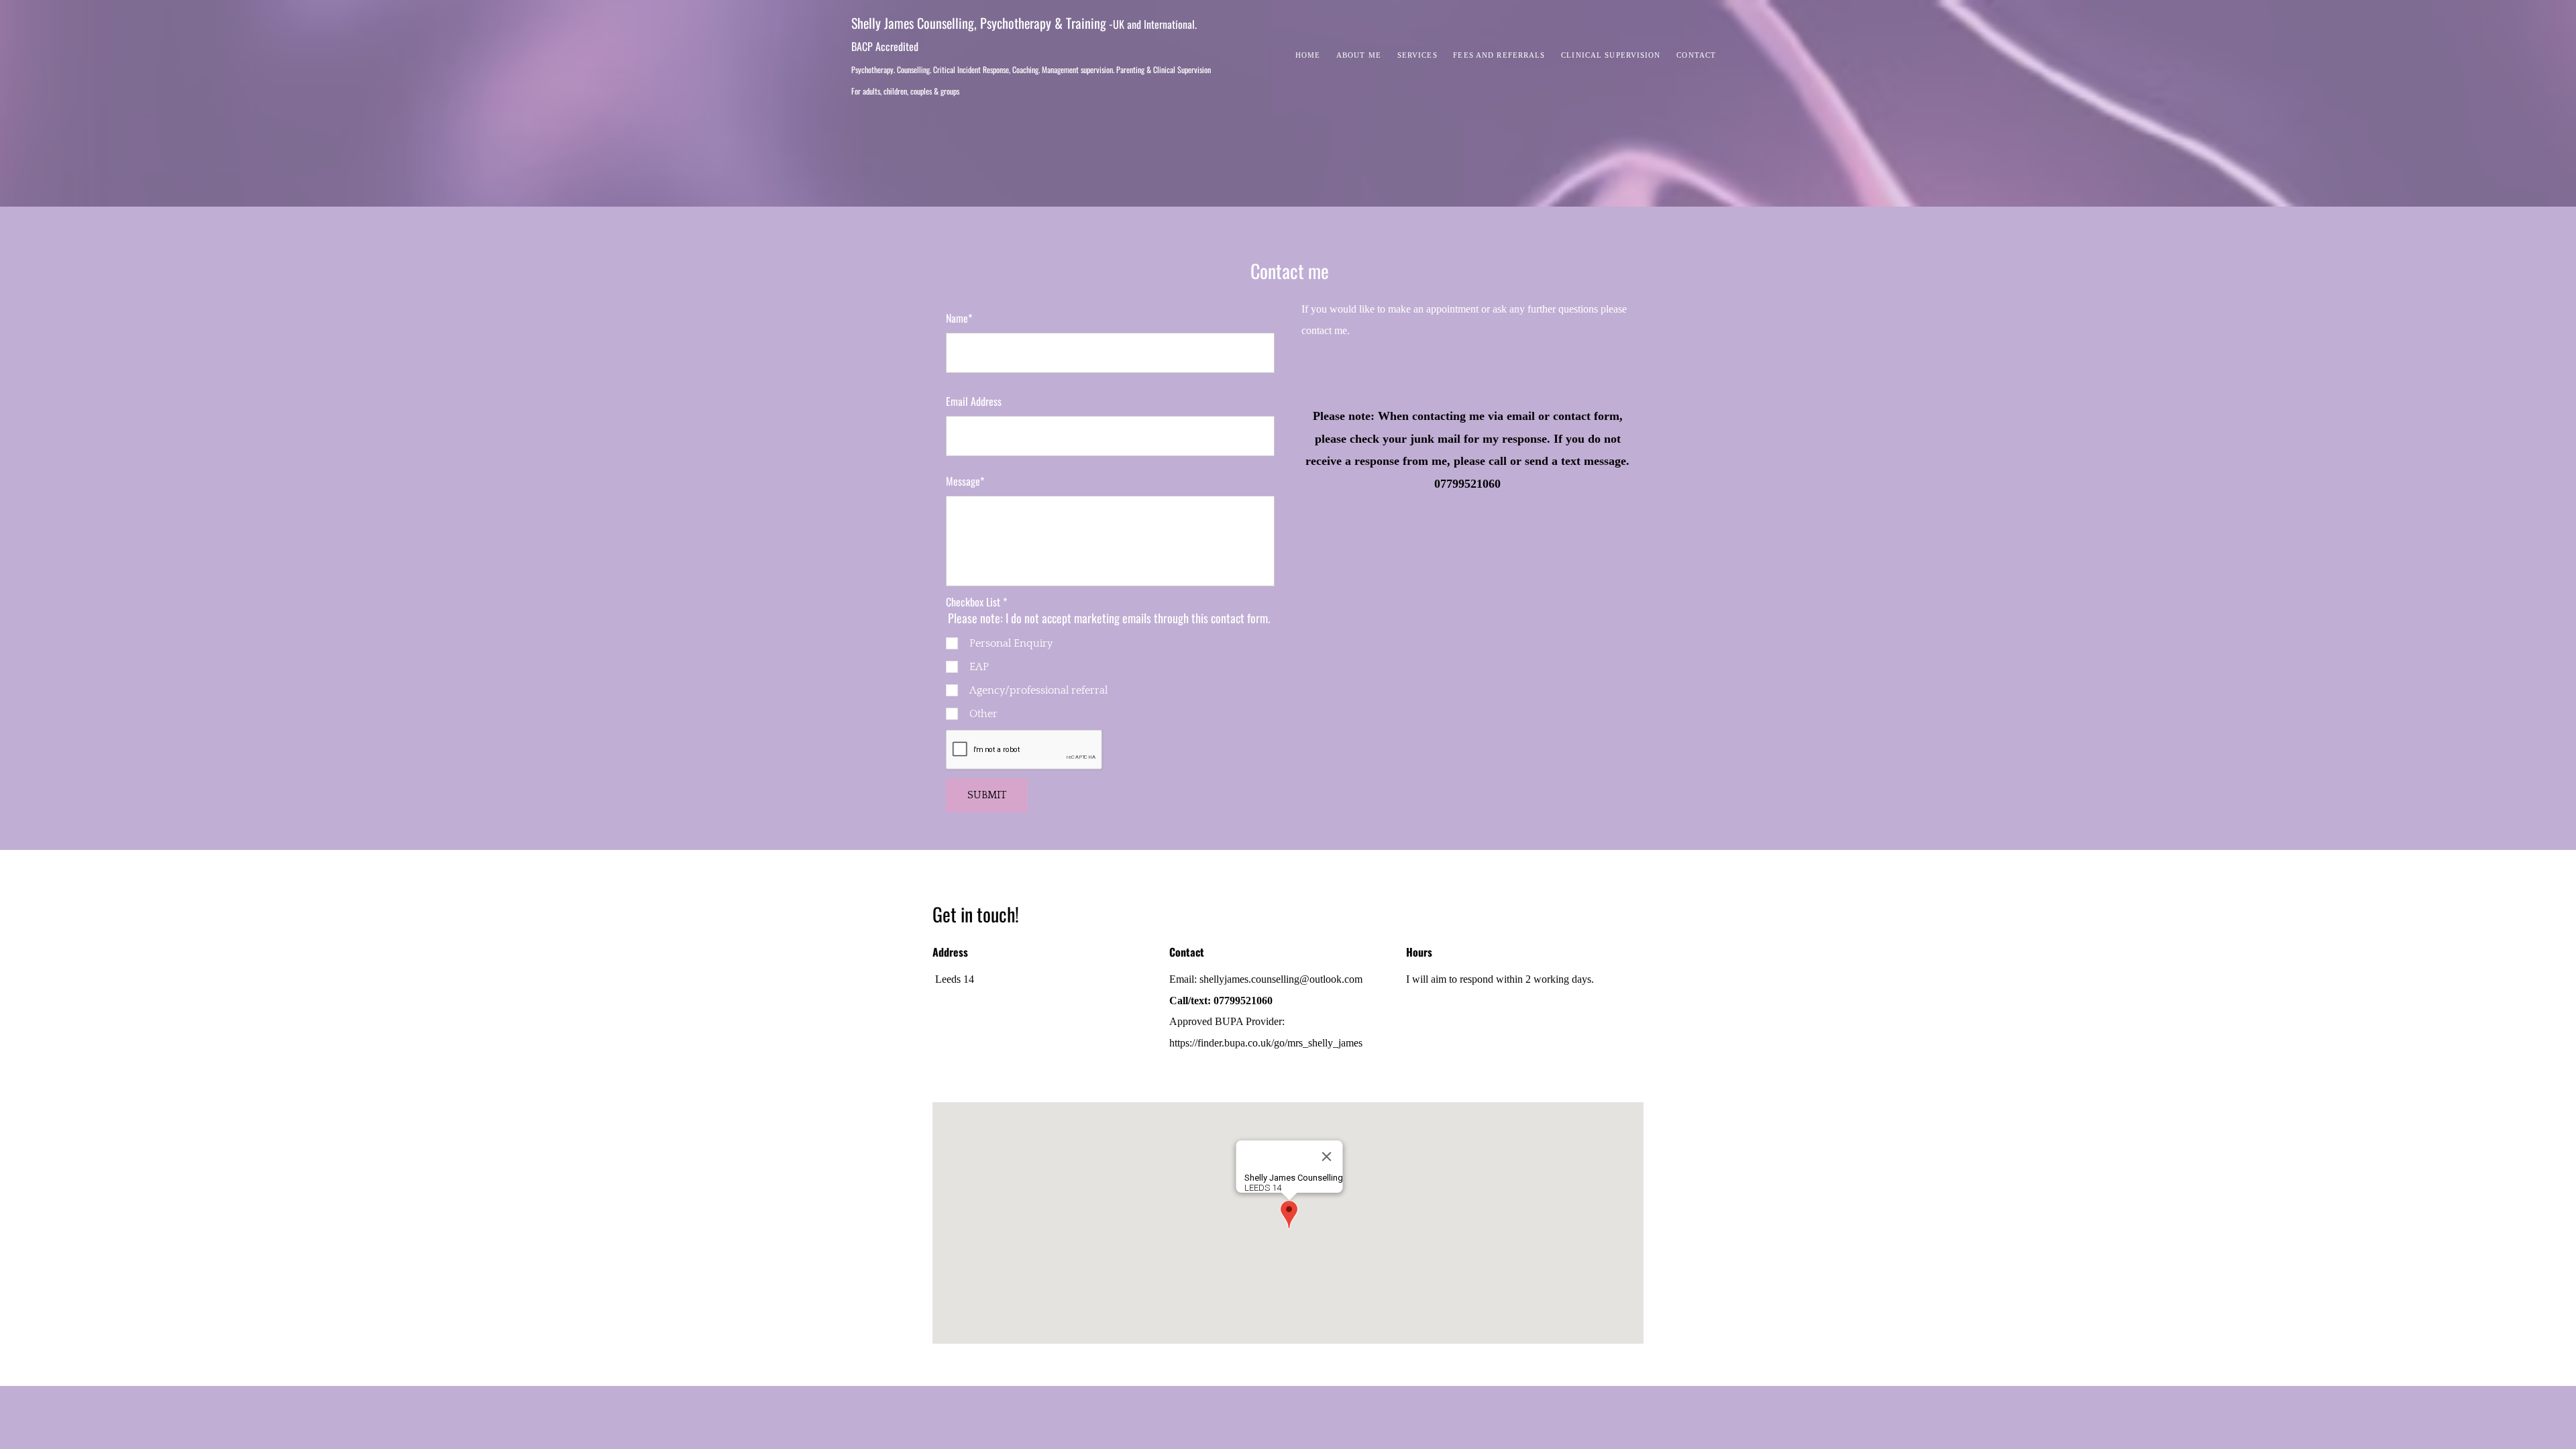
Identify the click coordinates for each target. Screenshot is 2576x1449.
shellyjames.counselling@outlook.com (1281, 979)
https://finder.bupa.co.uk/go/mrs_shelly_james (1266, 1043)
